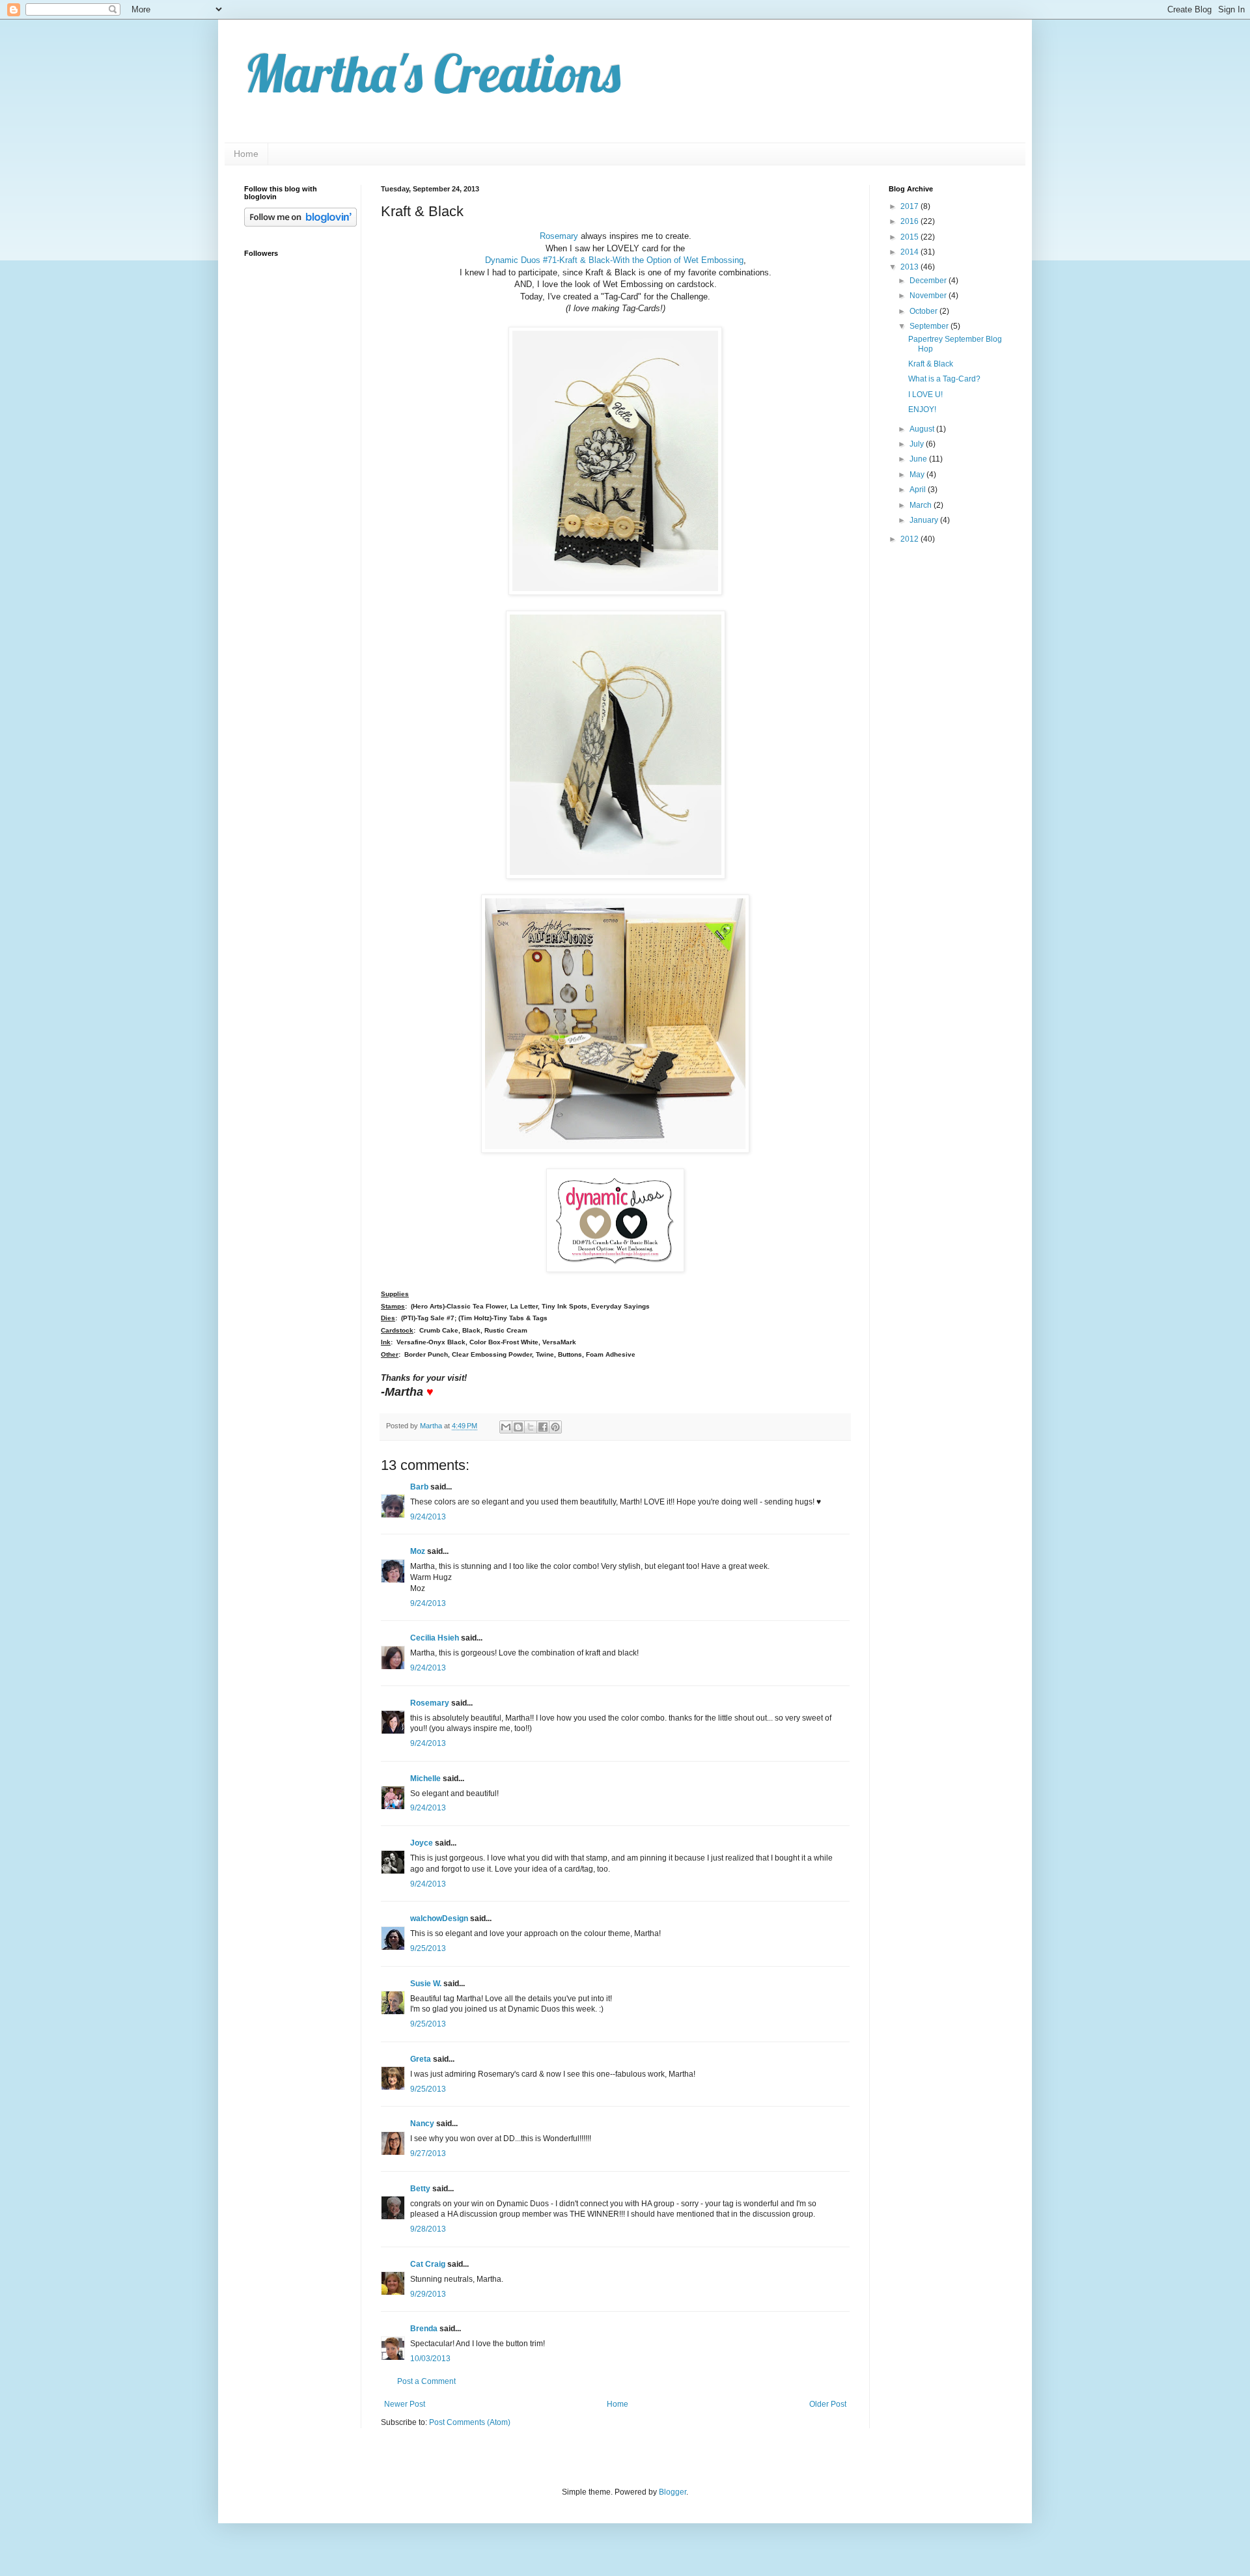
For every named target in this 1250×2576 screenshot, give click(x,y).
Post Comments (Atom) (470, 2422)
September (930, 326)
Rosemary (559, 236)
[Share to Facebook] (543, 1427)
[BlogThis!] (518, 1427)
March (922, 505)
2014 (910, 252)
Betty (420, 2189)
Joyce (422, 1843)
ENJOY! (922, 409)
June (919, 459)
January (925, 520)
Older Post (828, 2404)
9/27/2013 (428, 2154)
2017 (910, 206)
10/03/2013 (430, 2359)
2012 (910, 539)
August (923, 429)
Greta (421, 2059)
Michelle (425, 1779)
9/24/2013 (428, 1517)
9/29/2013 (428, 2294)
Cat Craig (428, 2264)
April (919, 490)
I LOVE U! (925, 395)
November (929, 296)
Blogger (673, 2492)
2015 (910, 237)
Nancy (422, 2124)
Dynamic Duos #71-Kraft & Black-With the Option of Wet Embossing (614, 260)
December (929, 281)
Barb (419, 1487)
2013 (910, 267)
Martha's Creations (432, 73)
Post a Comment (426, 2381)
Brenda (424, 2329)
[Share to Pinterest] (555, 1427)
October (924, 311)
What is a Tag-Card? (944, 379)
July (918, 444)
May (918, 475)
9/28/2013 (428, 2229)
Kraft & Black (931, 364)
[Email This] (506, 1427)
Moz (418, 1551)
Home (246, 154)
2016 (910, 221)
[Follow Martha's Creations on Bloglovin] (300, 224)
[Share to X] (531, 1427)
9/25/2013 (428, 1948)
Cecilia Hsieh (435, 1638)
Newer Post (405, 2404)
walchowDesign (439, 1918)
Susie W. (426, 1984)
